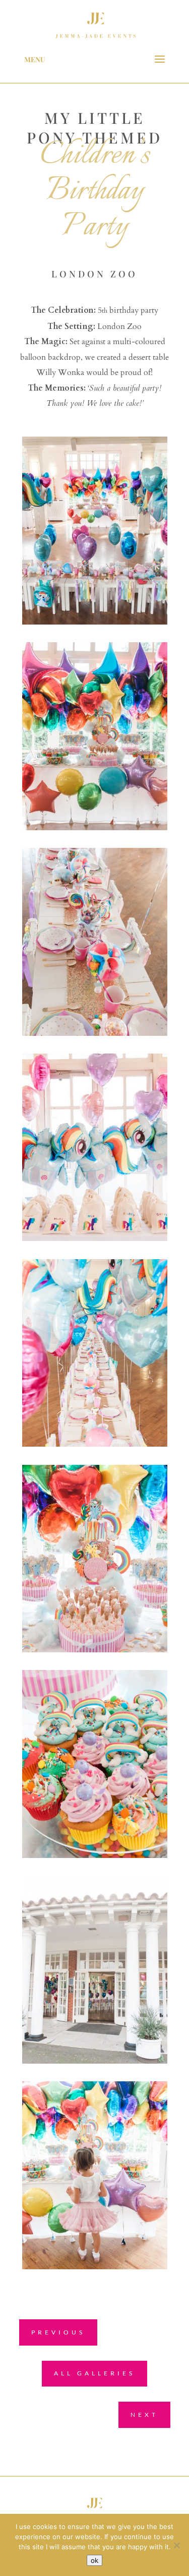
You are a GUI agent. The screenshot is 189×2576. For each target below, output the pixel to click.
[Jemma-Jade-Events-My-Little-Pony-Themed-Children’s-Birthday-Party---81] (95, 1238)
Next (144, 2415)
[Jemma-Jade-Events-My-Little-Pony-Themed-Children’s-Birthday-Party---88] (95, 1650)
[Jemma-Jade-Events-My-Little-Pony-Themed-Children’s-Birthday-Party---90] (95, 1855)
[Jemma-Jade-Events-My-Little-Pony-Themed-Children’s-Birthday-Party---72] (95, 828)
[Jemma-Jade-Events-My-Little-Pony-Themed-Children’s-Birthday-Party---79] (95, 1033)
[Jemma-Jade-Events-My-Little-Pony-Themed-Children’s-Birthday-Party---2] (95, 622)
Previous (58, 2332)
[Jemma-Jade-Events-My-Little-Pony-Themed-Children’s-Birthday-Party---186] (95, 2267)
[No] (176, 2545)
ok (94, 2560)
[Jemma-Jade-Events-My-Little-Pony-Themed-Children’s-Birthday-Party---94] (95, 2061)
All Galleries (94, 2373)
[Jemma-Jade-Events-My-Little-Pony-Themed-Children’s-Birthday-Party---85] (95, 1444)
